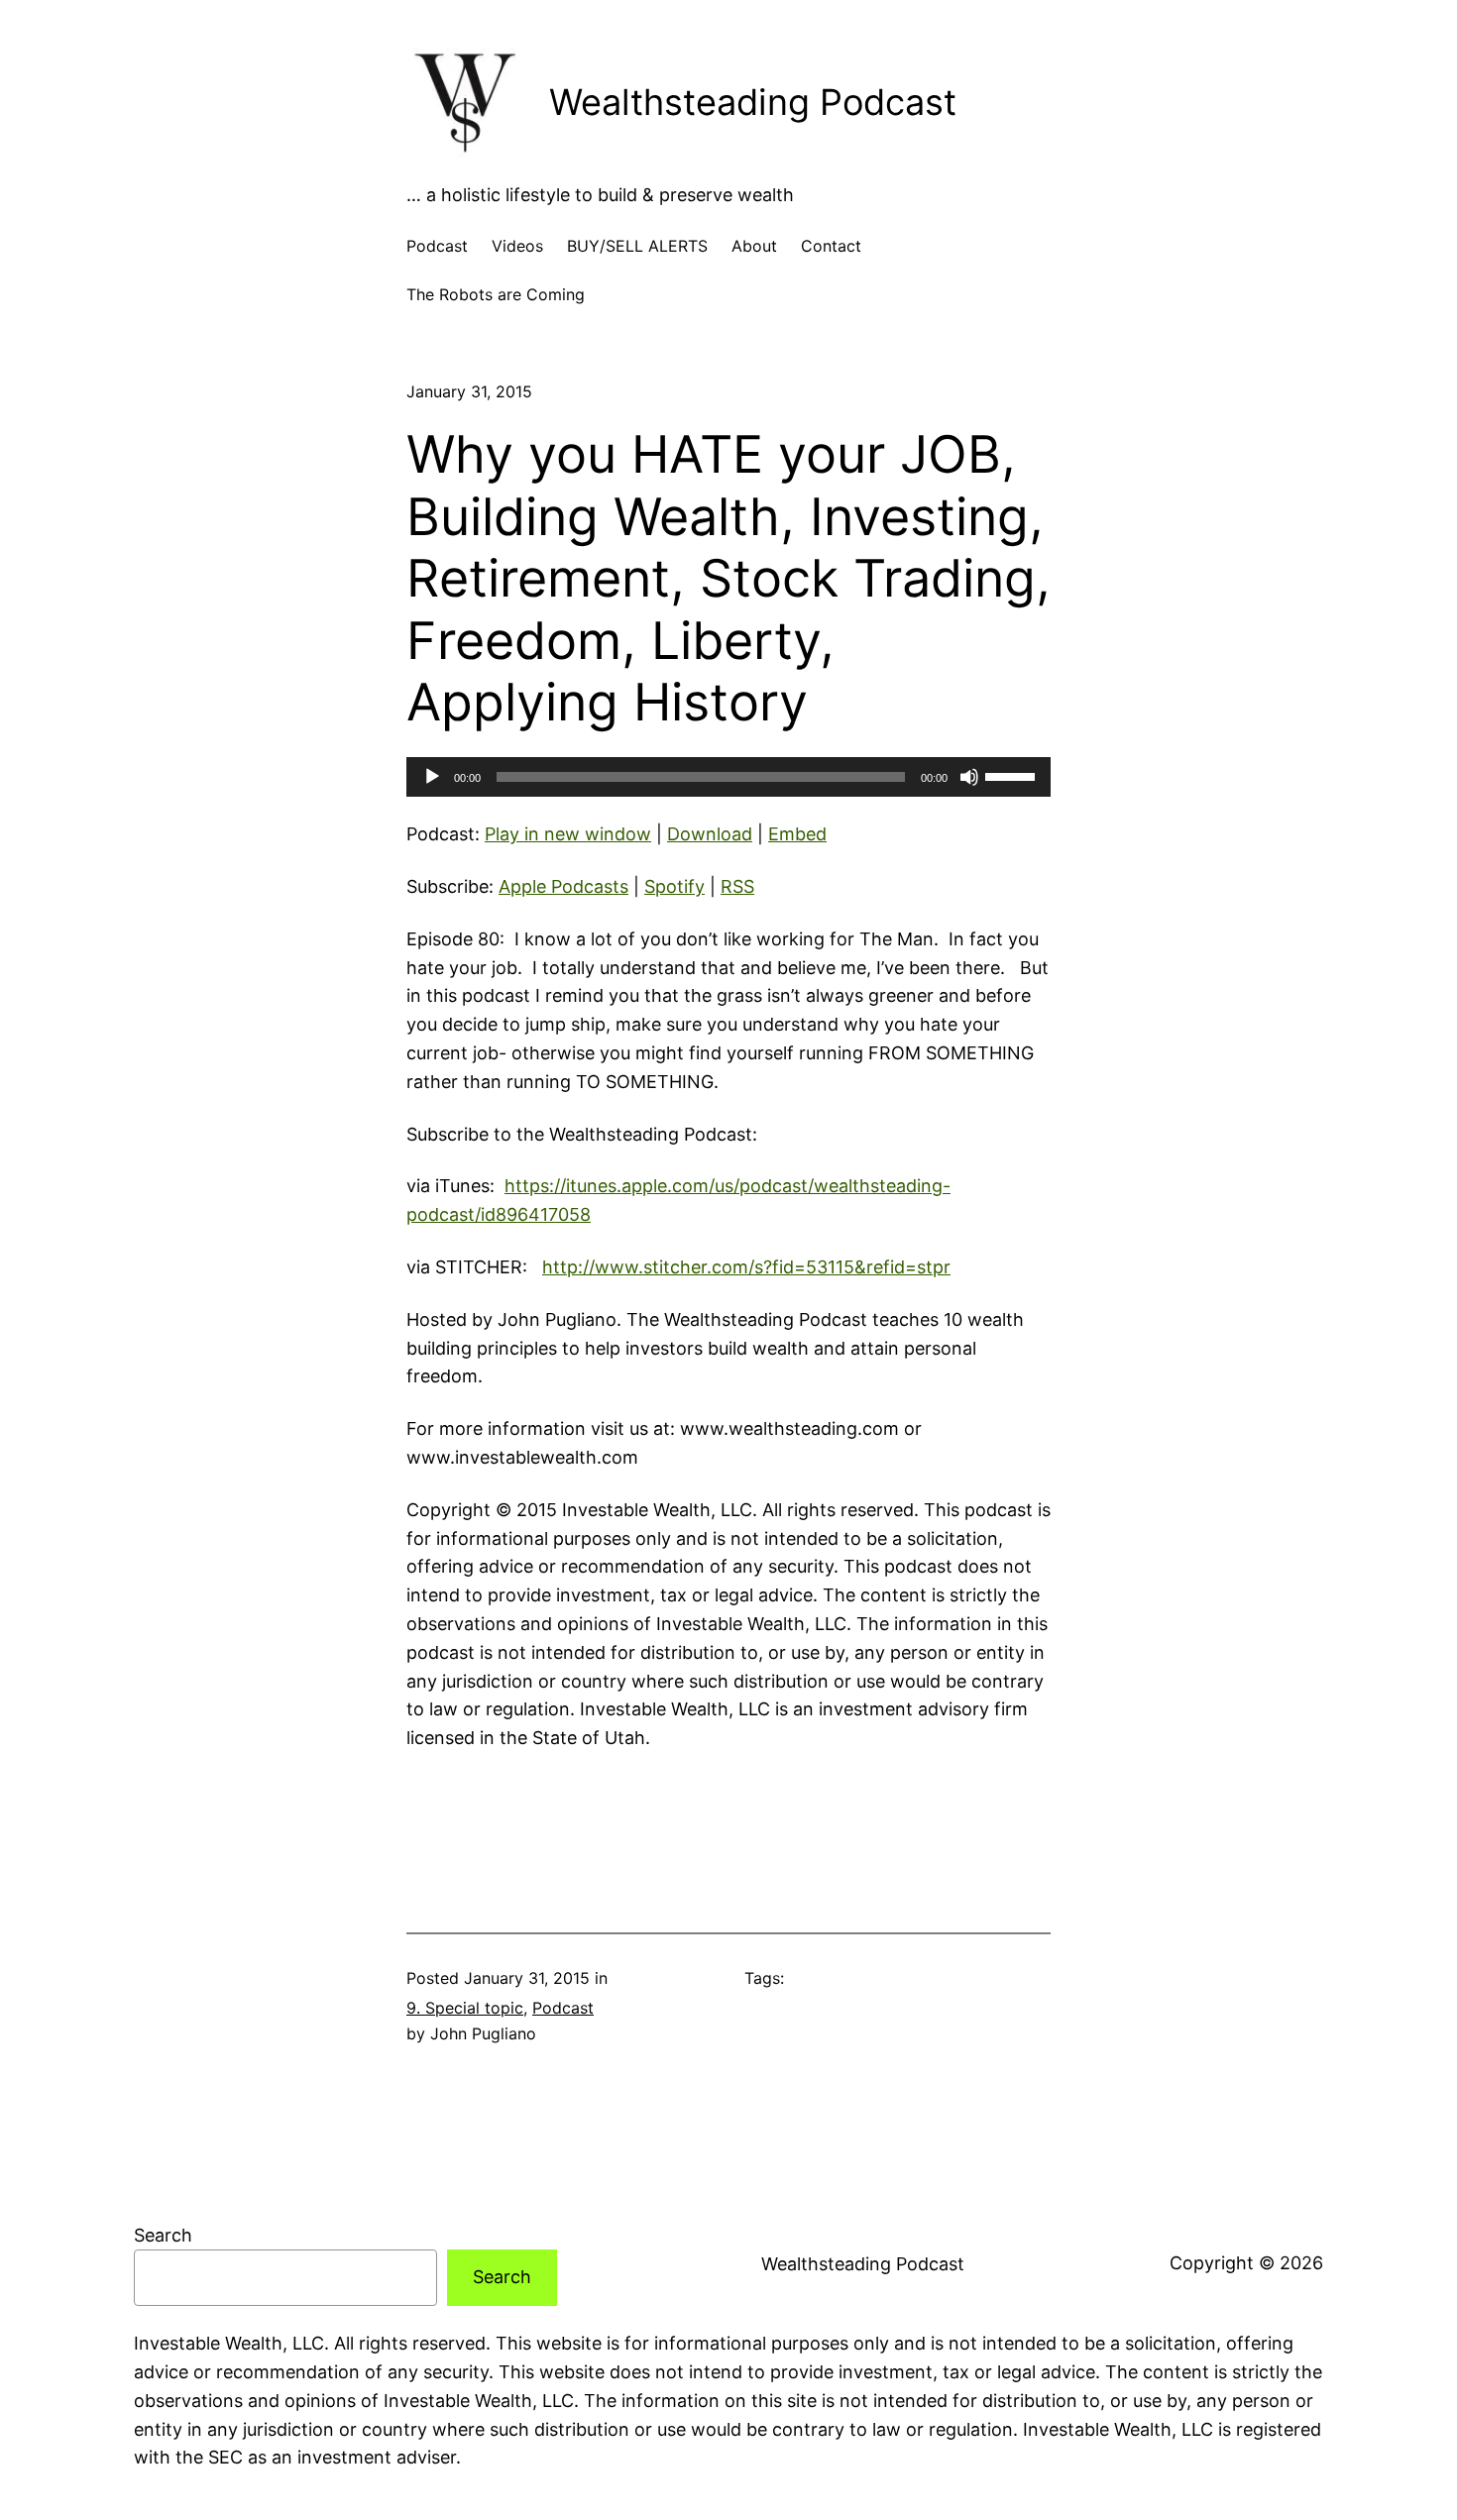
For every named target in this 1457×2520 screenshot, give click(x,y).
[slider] (1013, 775)
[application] (728, 777)
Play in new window (568, 834)
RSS (737, 886)
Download (710, 834)
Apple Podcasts (563, 886)
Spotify (674, 886)
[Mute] (969, 777)
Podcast (563, 2008)
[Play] (432, 777)
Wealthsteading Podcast (753, 102)
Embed (797, 834)
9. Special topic (465, 2008)
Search (163, 2235)
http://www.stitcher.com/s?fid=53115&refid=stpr (746, 1267)
